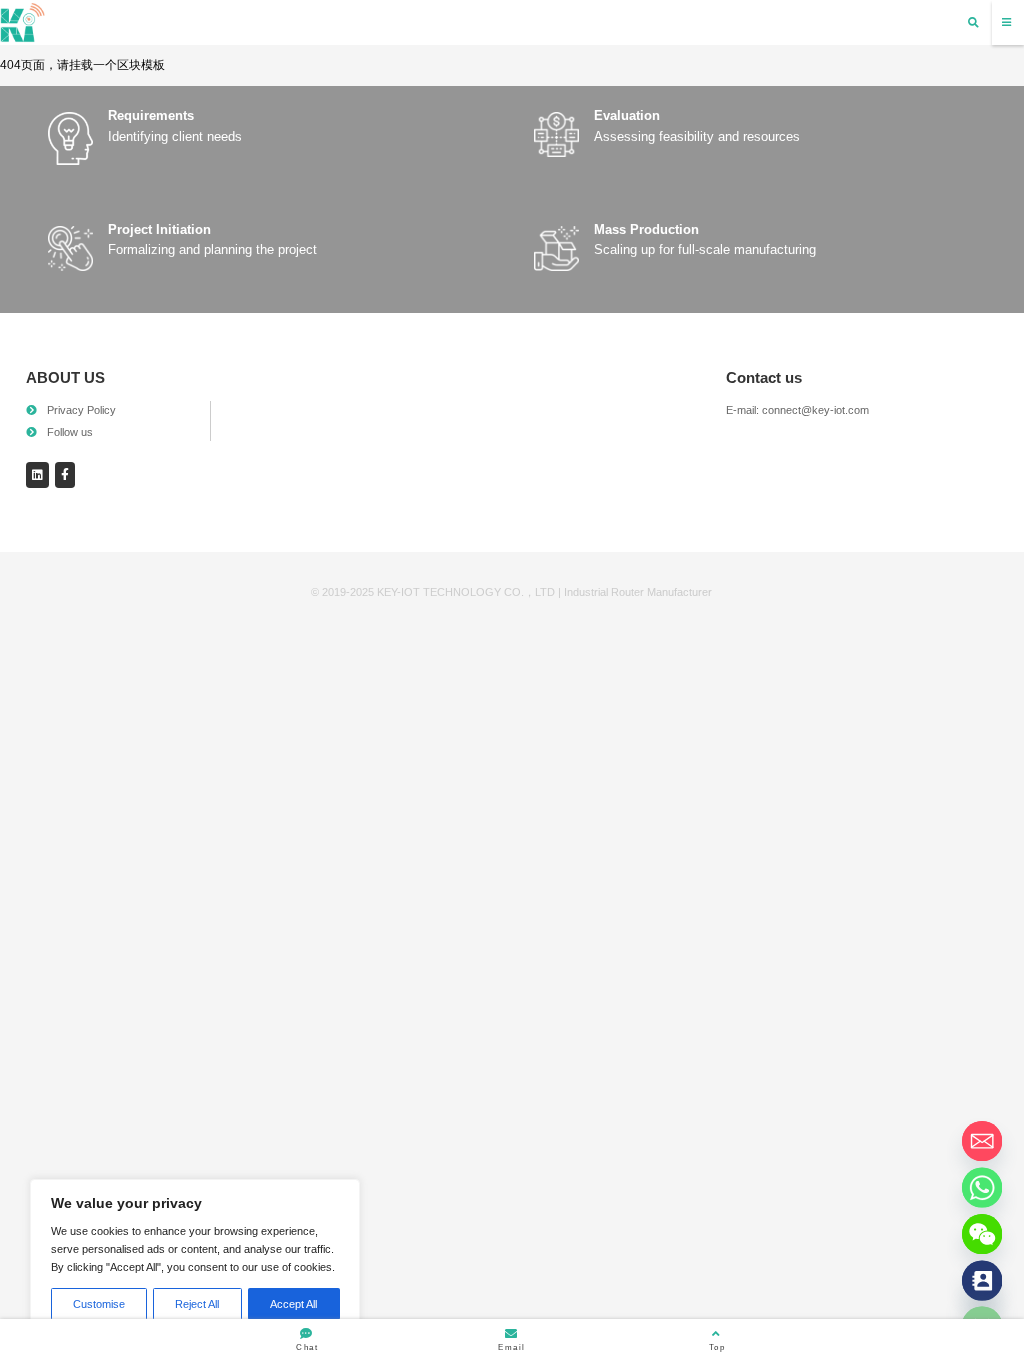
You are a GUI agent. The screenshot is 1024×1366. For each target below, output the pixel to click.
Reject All (197, 1304)
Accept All (293, 1304)
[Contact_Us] (982, 1280)
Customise (99, 1304)
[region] (195, 1257)
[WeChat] (982, 1234)
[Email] (982, 1141)
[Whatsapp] (982, 1187)
